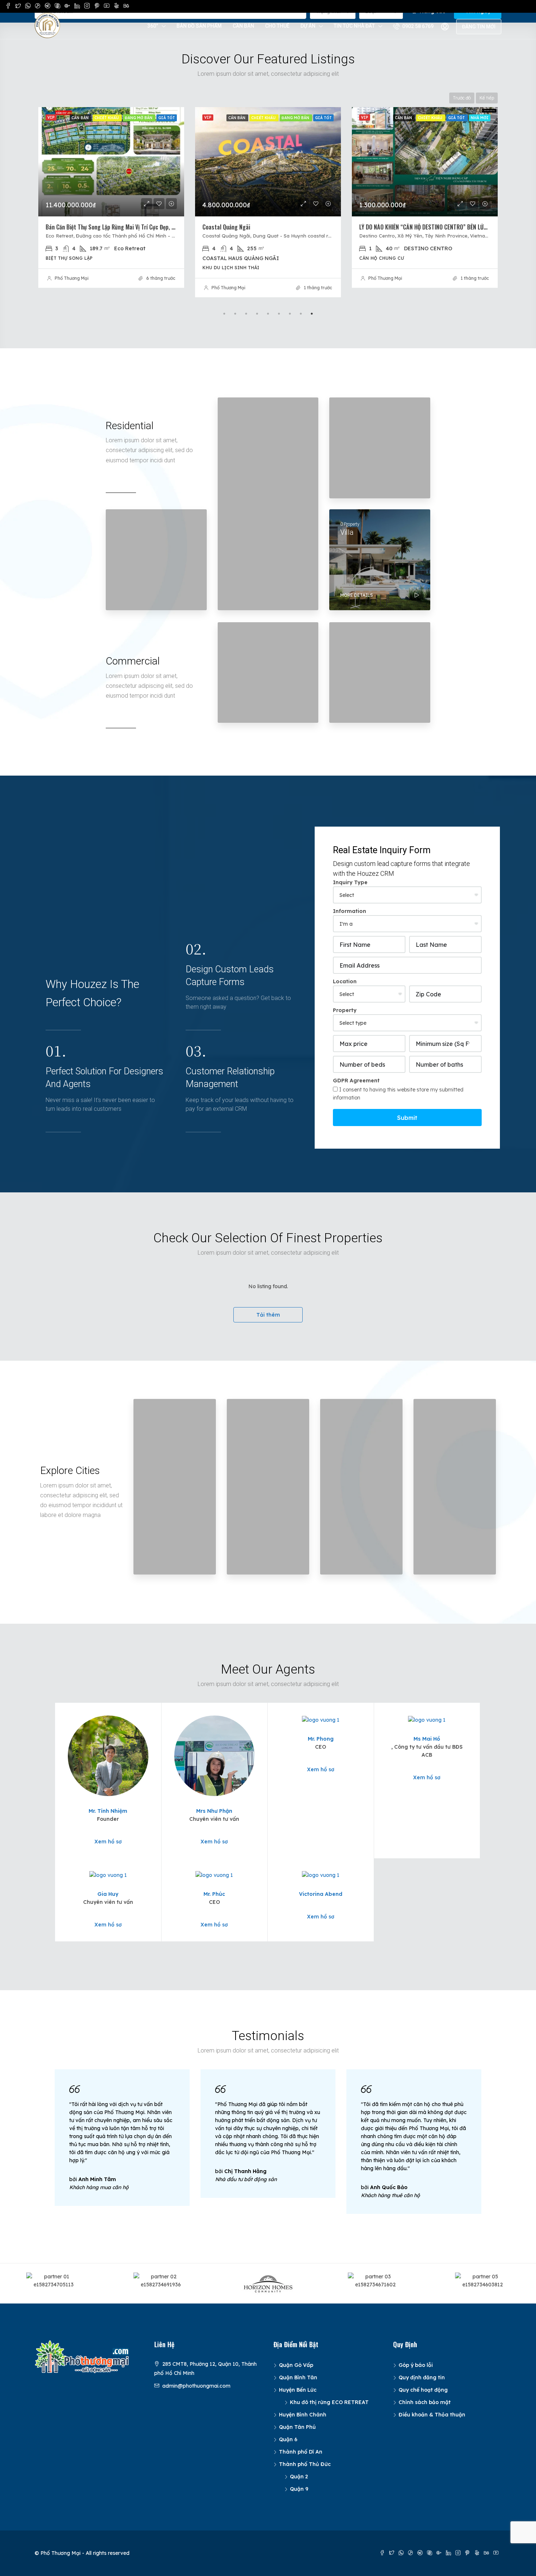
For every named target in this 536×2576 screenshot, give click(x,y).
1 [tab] (224, 314)
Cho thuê (277, 26)
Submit (407, 1118)
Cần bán (243, 26)
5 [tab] (268, 314)
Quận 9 (299, 2489)
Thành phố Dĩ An (301, 2452)
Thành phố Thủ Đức (305, 2464)
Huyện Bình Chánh (303, 2415)
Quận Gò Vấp (296, 2365)
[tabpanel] (111, 202)
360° (153, 26)
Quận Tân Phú (297, 2427)
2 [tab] (235, 314)
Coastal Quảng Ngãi (69, 227)
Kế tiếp (487, 98)
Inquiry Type (350, 882)
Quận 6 (288, 2439)
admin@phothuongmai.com (196, 2386)
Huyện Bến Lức (298, 2390)
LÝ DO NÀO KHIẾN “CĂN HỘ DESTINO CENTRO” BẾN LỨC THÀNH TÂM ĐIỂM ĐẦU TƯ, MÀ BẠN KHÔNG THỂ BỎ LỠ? (331, 227)
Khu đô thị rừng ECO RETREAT (329, 2402)
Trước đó (462, 98)
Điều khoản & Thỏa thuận (432, 2415)
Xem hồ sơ (108, 1842)
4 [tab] (257, 314)
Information (349, 911)
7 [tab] (290, 314)
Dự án (308, 26)
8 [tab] (301, 314)
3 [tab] (246, 314)
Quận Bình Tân (298, 2377)
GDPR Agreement (356, 1081)
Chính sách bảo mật (425, 2402)
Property (345, 1010)
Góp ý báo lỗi (416, 2365)
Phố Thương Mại (72, 288)
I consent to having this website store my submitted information (398, 1094)
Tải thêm (268, 1315)
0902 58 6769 (417, 26)
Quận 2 (299, 2477)
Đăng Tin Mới (479, 27)
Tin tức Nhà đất (354, 26)
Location (345, 981)
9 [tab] (312, 314)
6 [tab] (279, 314)
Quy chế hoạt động (423, 2390)
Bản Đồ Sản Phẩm (199, 26)
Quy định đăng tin (422, 2377)
